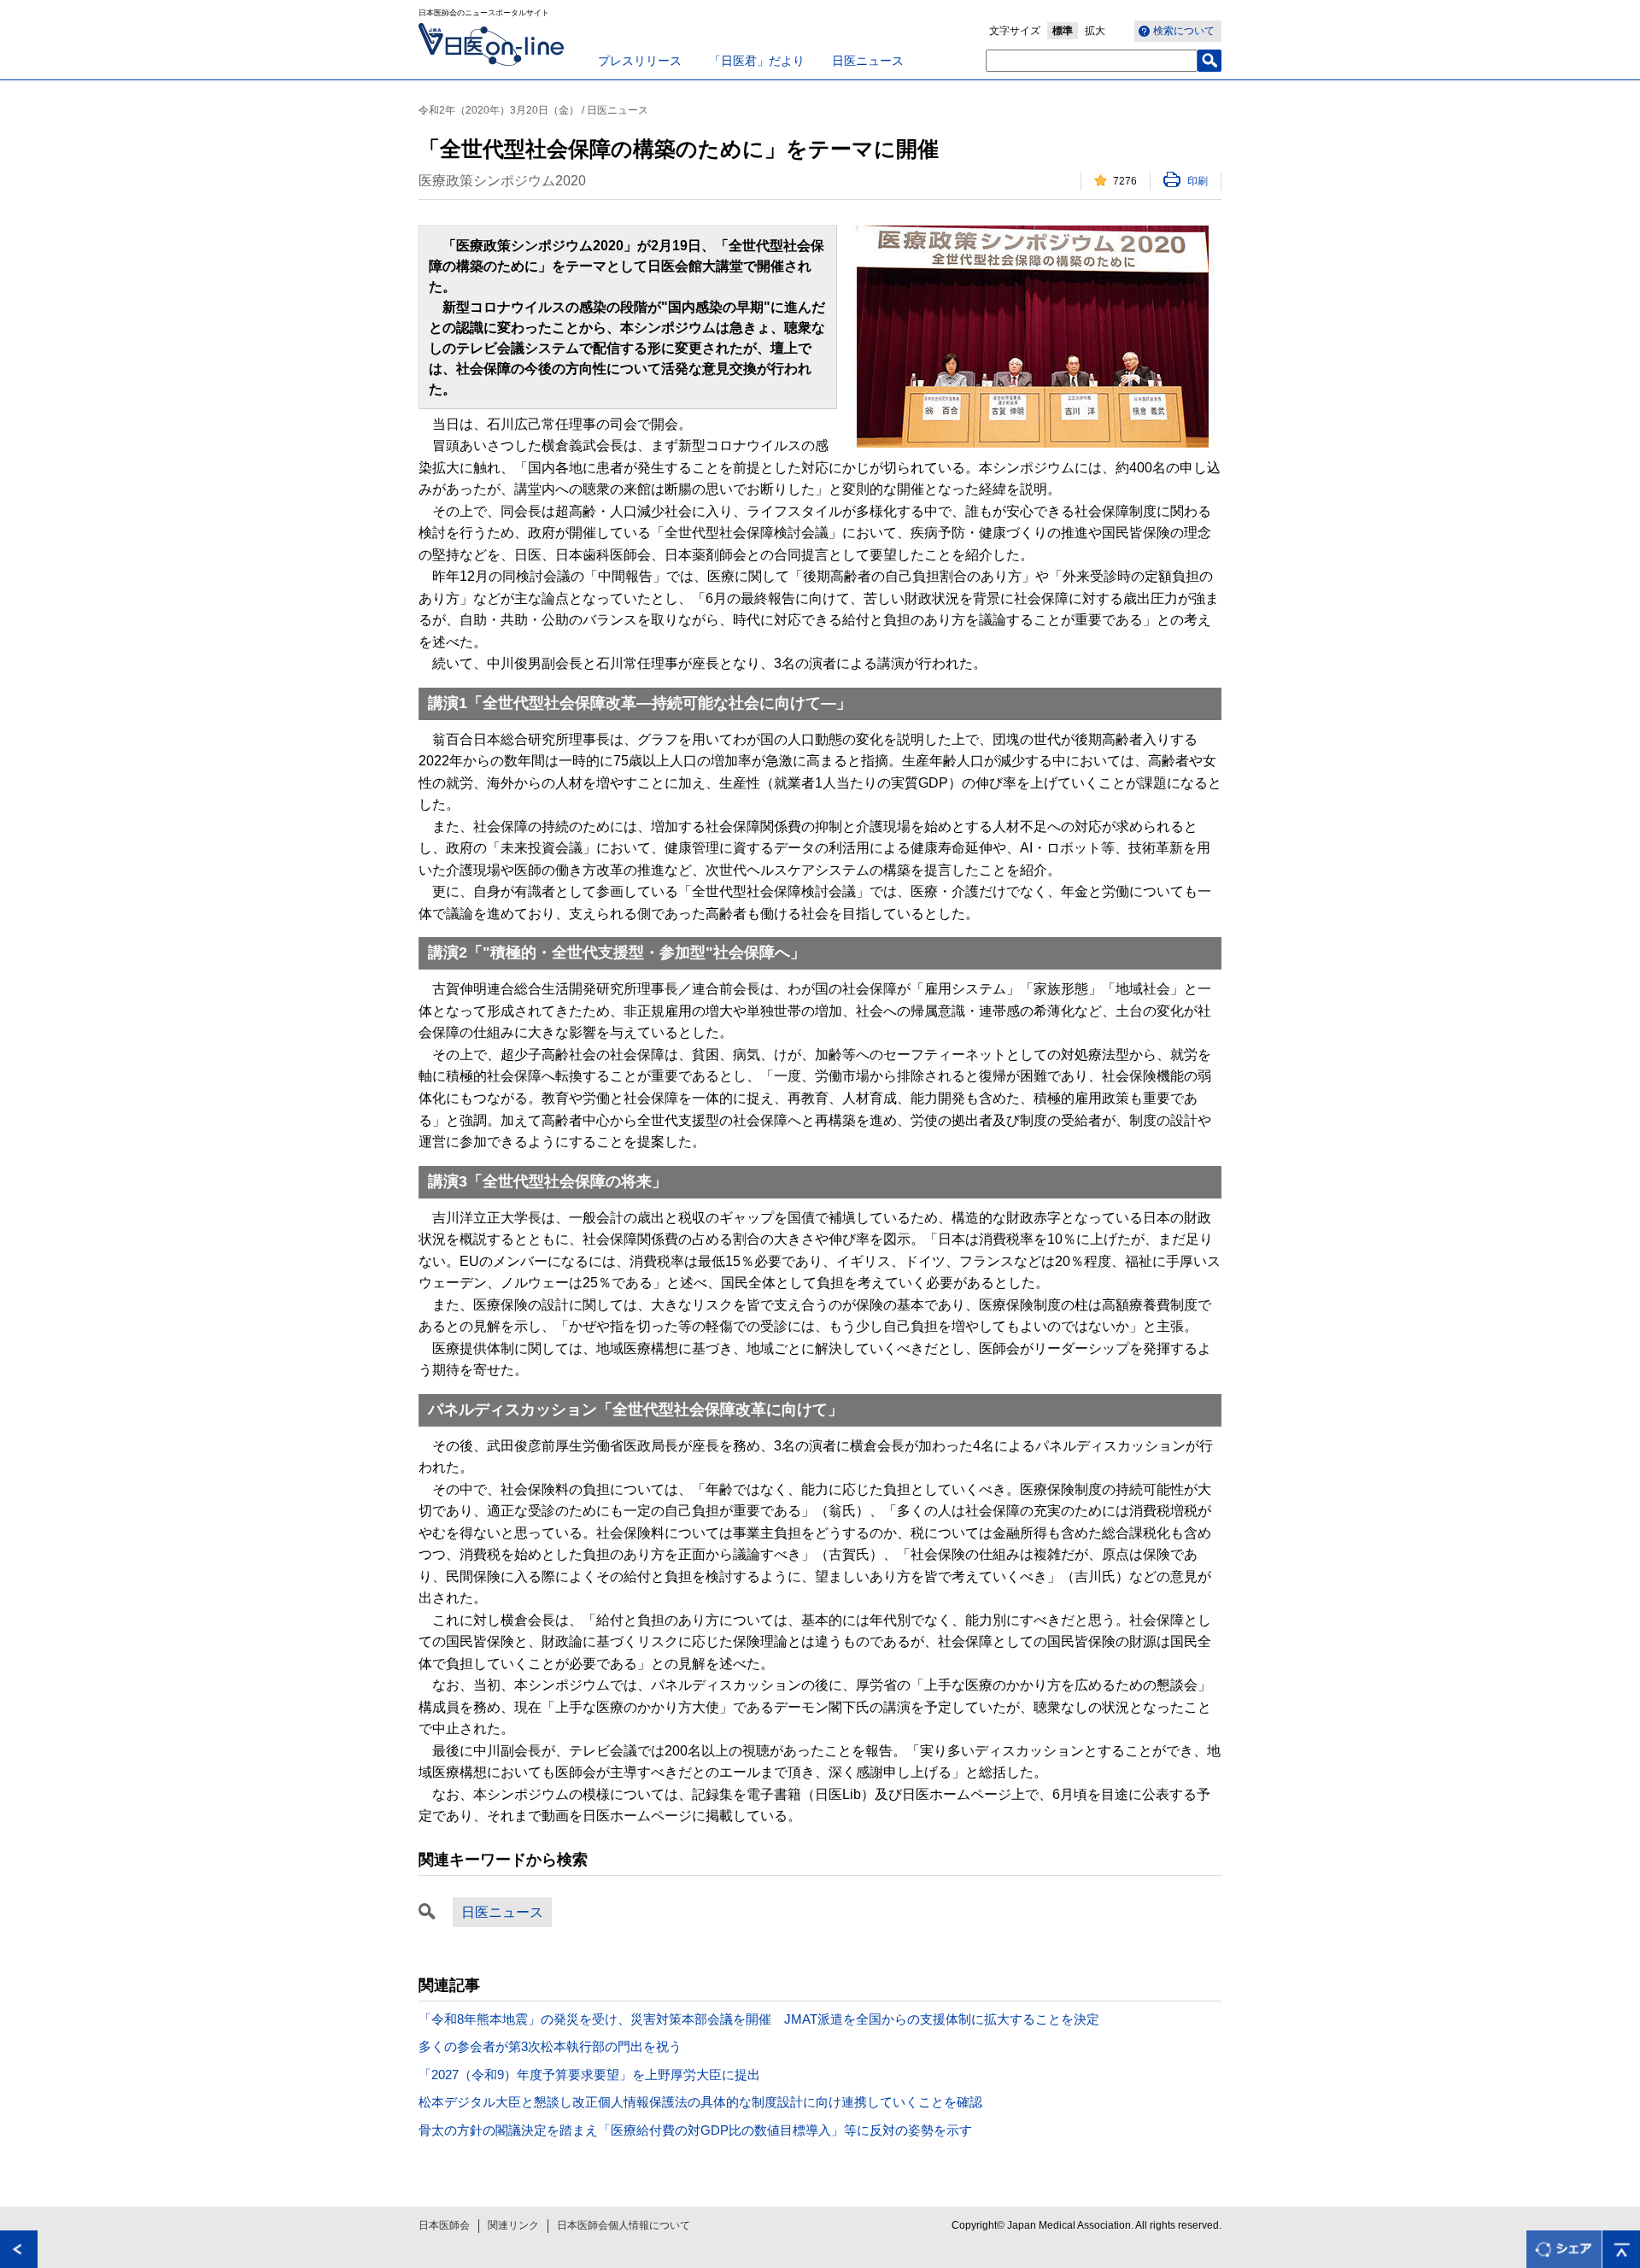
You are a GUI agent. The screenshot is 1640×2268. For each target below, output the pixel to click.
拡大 (1095, 31)
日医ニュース (868, 61)
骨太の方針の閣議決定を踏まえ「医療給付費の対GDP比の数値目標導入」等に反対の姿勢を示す (695, 2130)
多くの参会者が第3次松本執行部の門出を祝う (550, 2046)
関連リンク (513, 2225)
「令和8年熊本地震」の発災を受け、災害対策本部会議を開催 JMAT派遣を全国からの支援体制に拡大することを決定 (759, 2019)
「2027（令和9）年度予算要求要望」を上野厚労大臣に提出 (589, 2075)
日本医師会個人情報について (624, 2225)
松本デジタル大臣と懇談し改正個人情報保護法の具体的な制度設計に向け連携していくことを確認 (700, 2102)
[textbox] (1092, 61)
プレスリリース (640, 61)
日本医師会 (444, 2225)
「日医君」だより (757, 61)
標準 (1063, 31)
